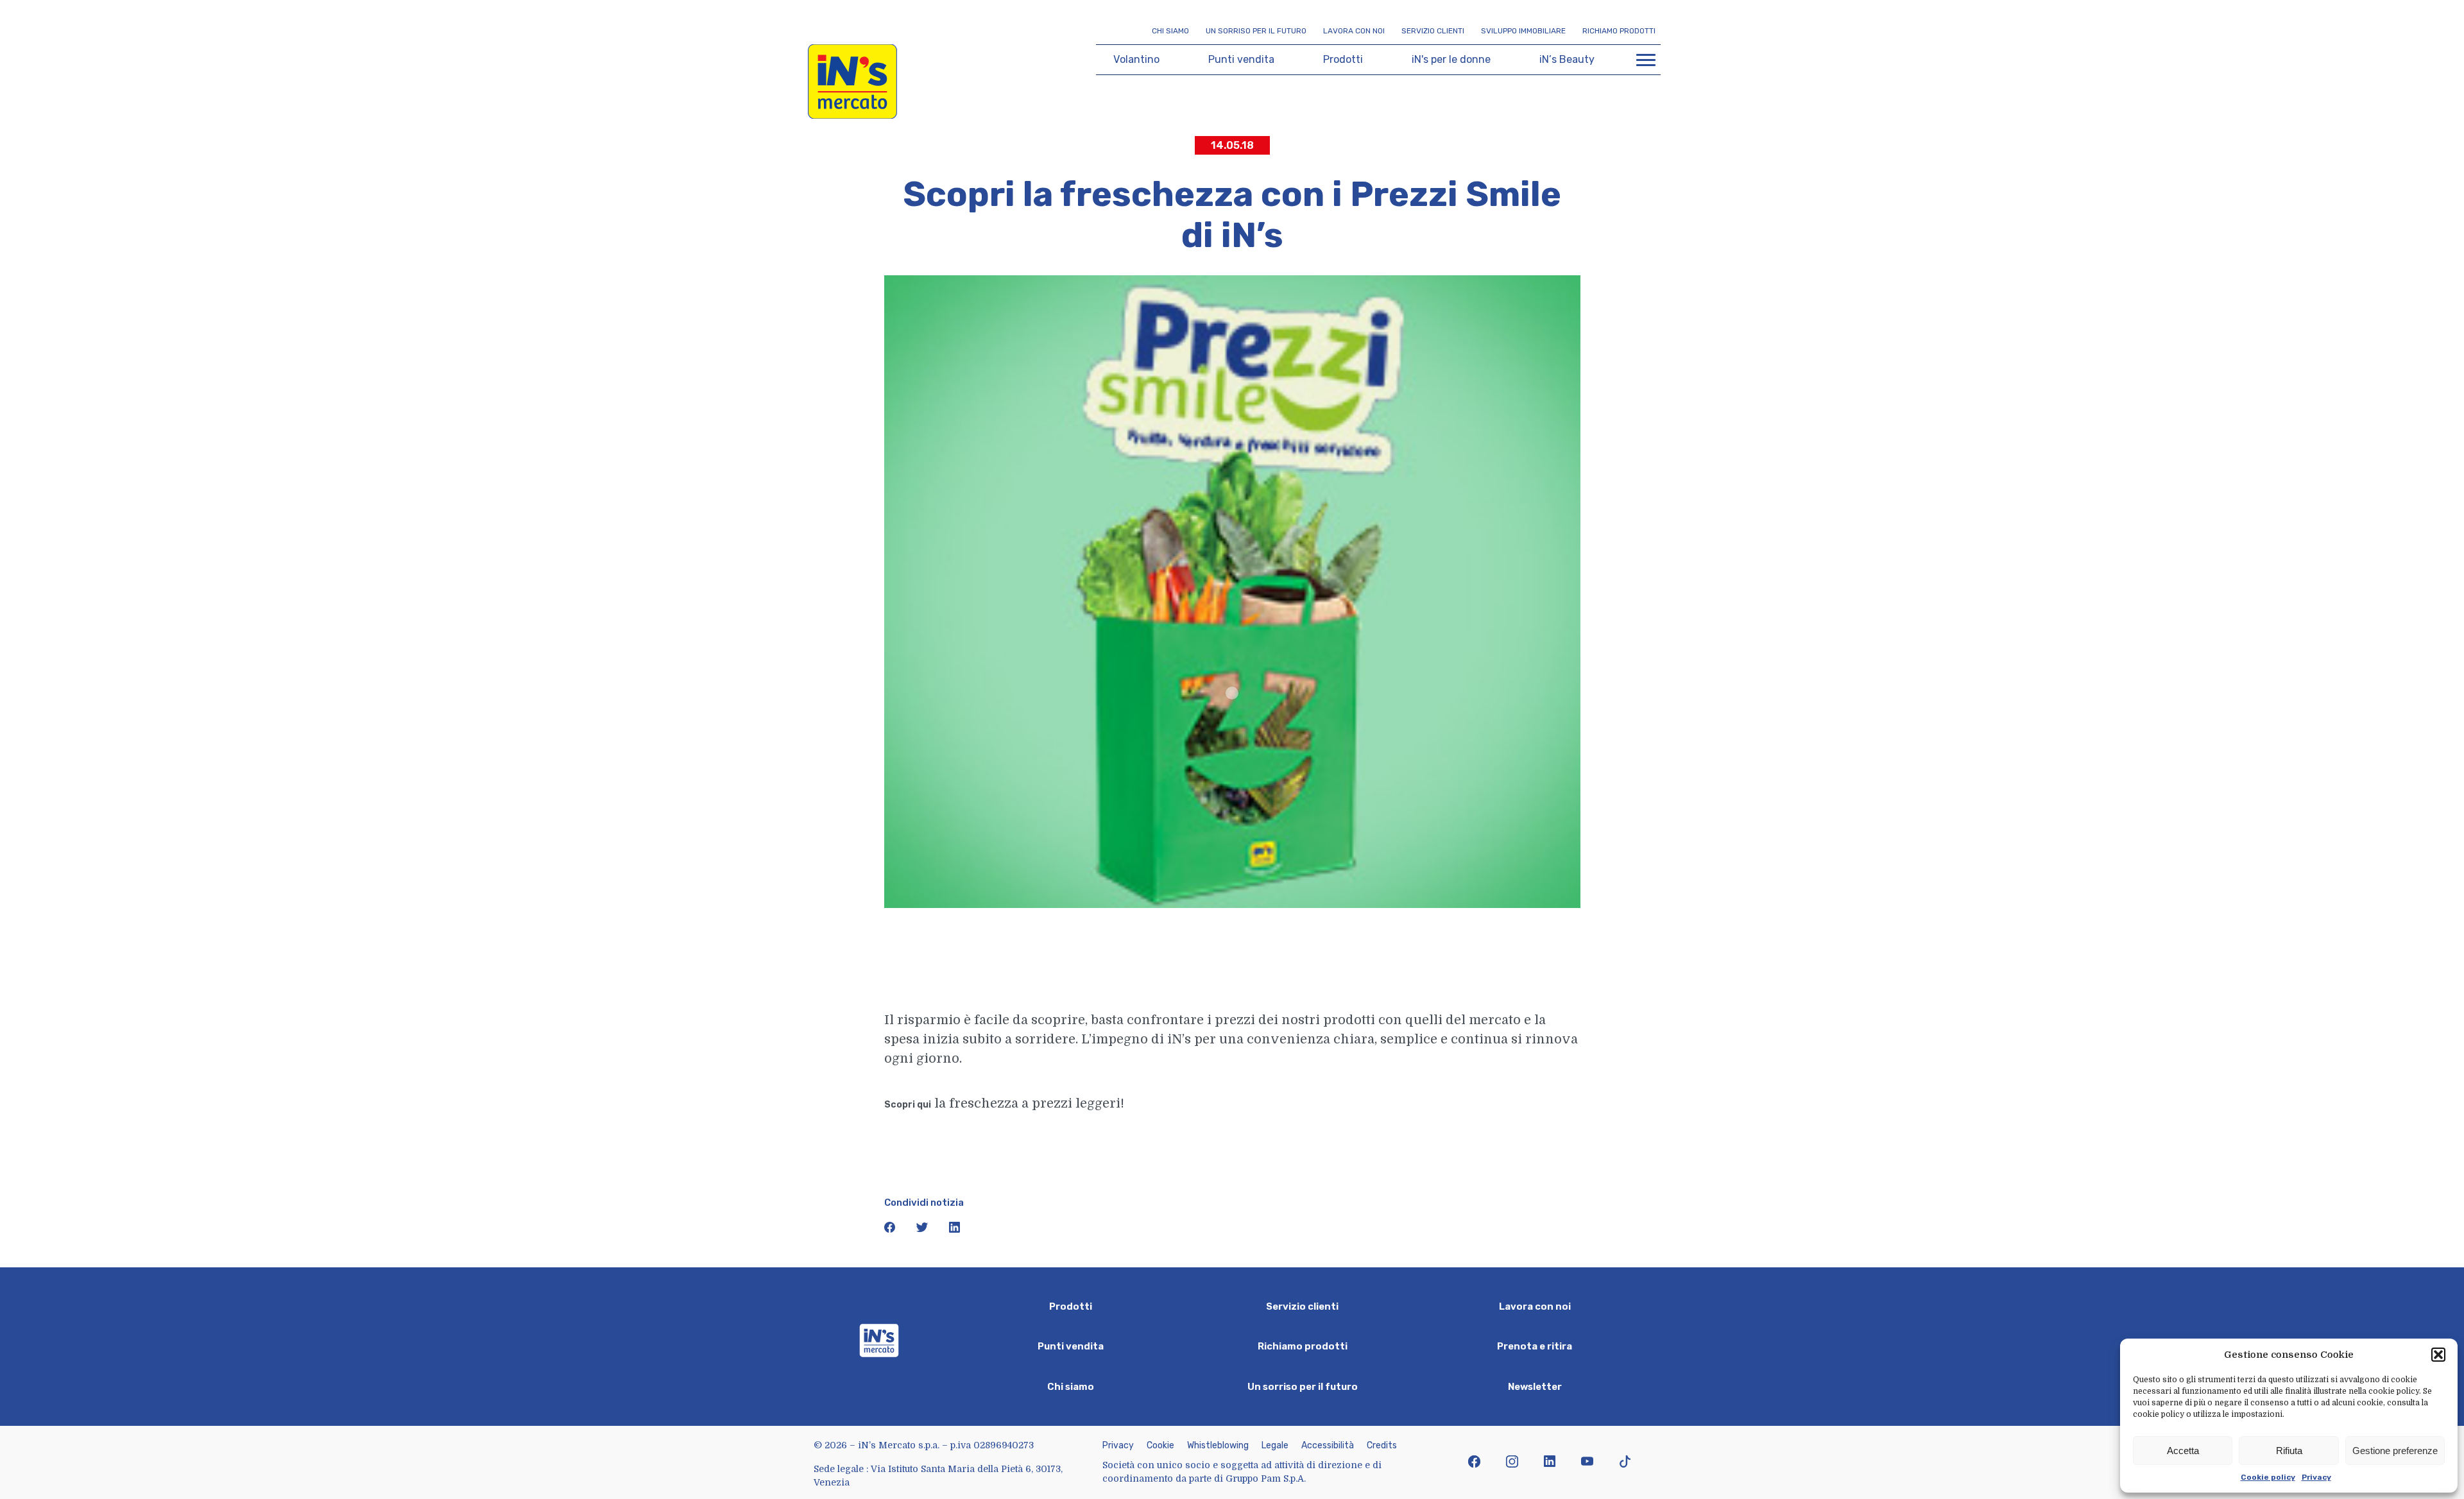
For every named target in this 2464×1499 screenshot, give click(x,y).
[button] (2438, 1355)
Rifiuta (2289, 1451)
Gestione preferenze (2395, 1451)
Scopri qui (908, 1105)
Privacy (2316, 1477)
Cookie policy (2268, 1477)
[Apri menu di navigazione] (1646, 60)
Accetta (2183, 1451)
